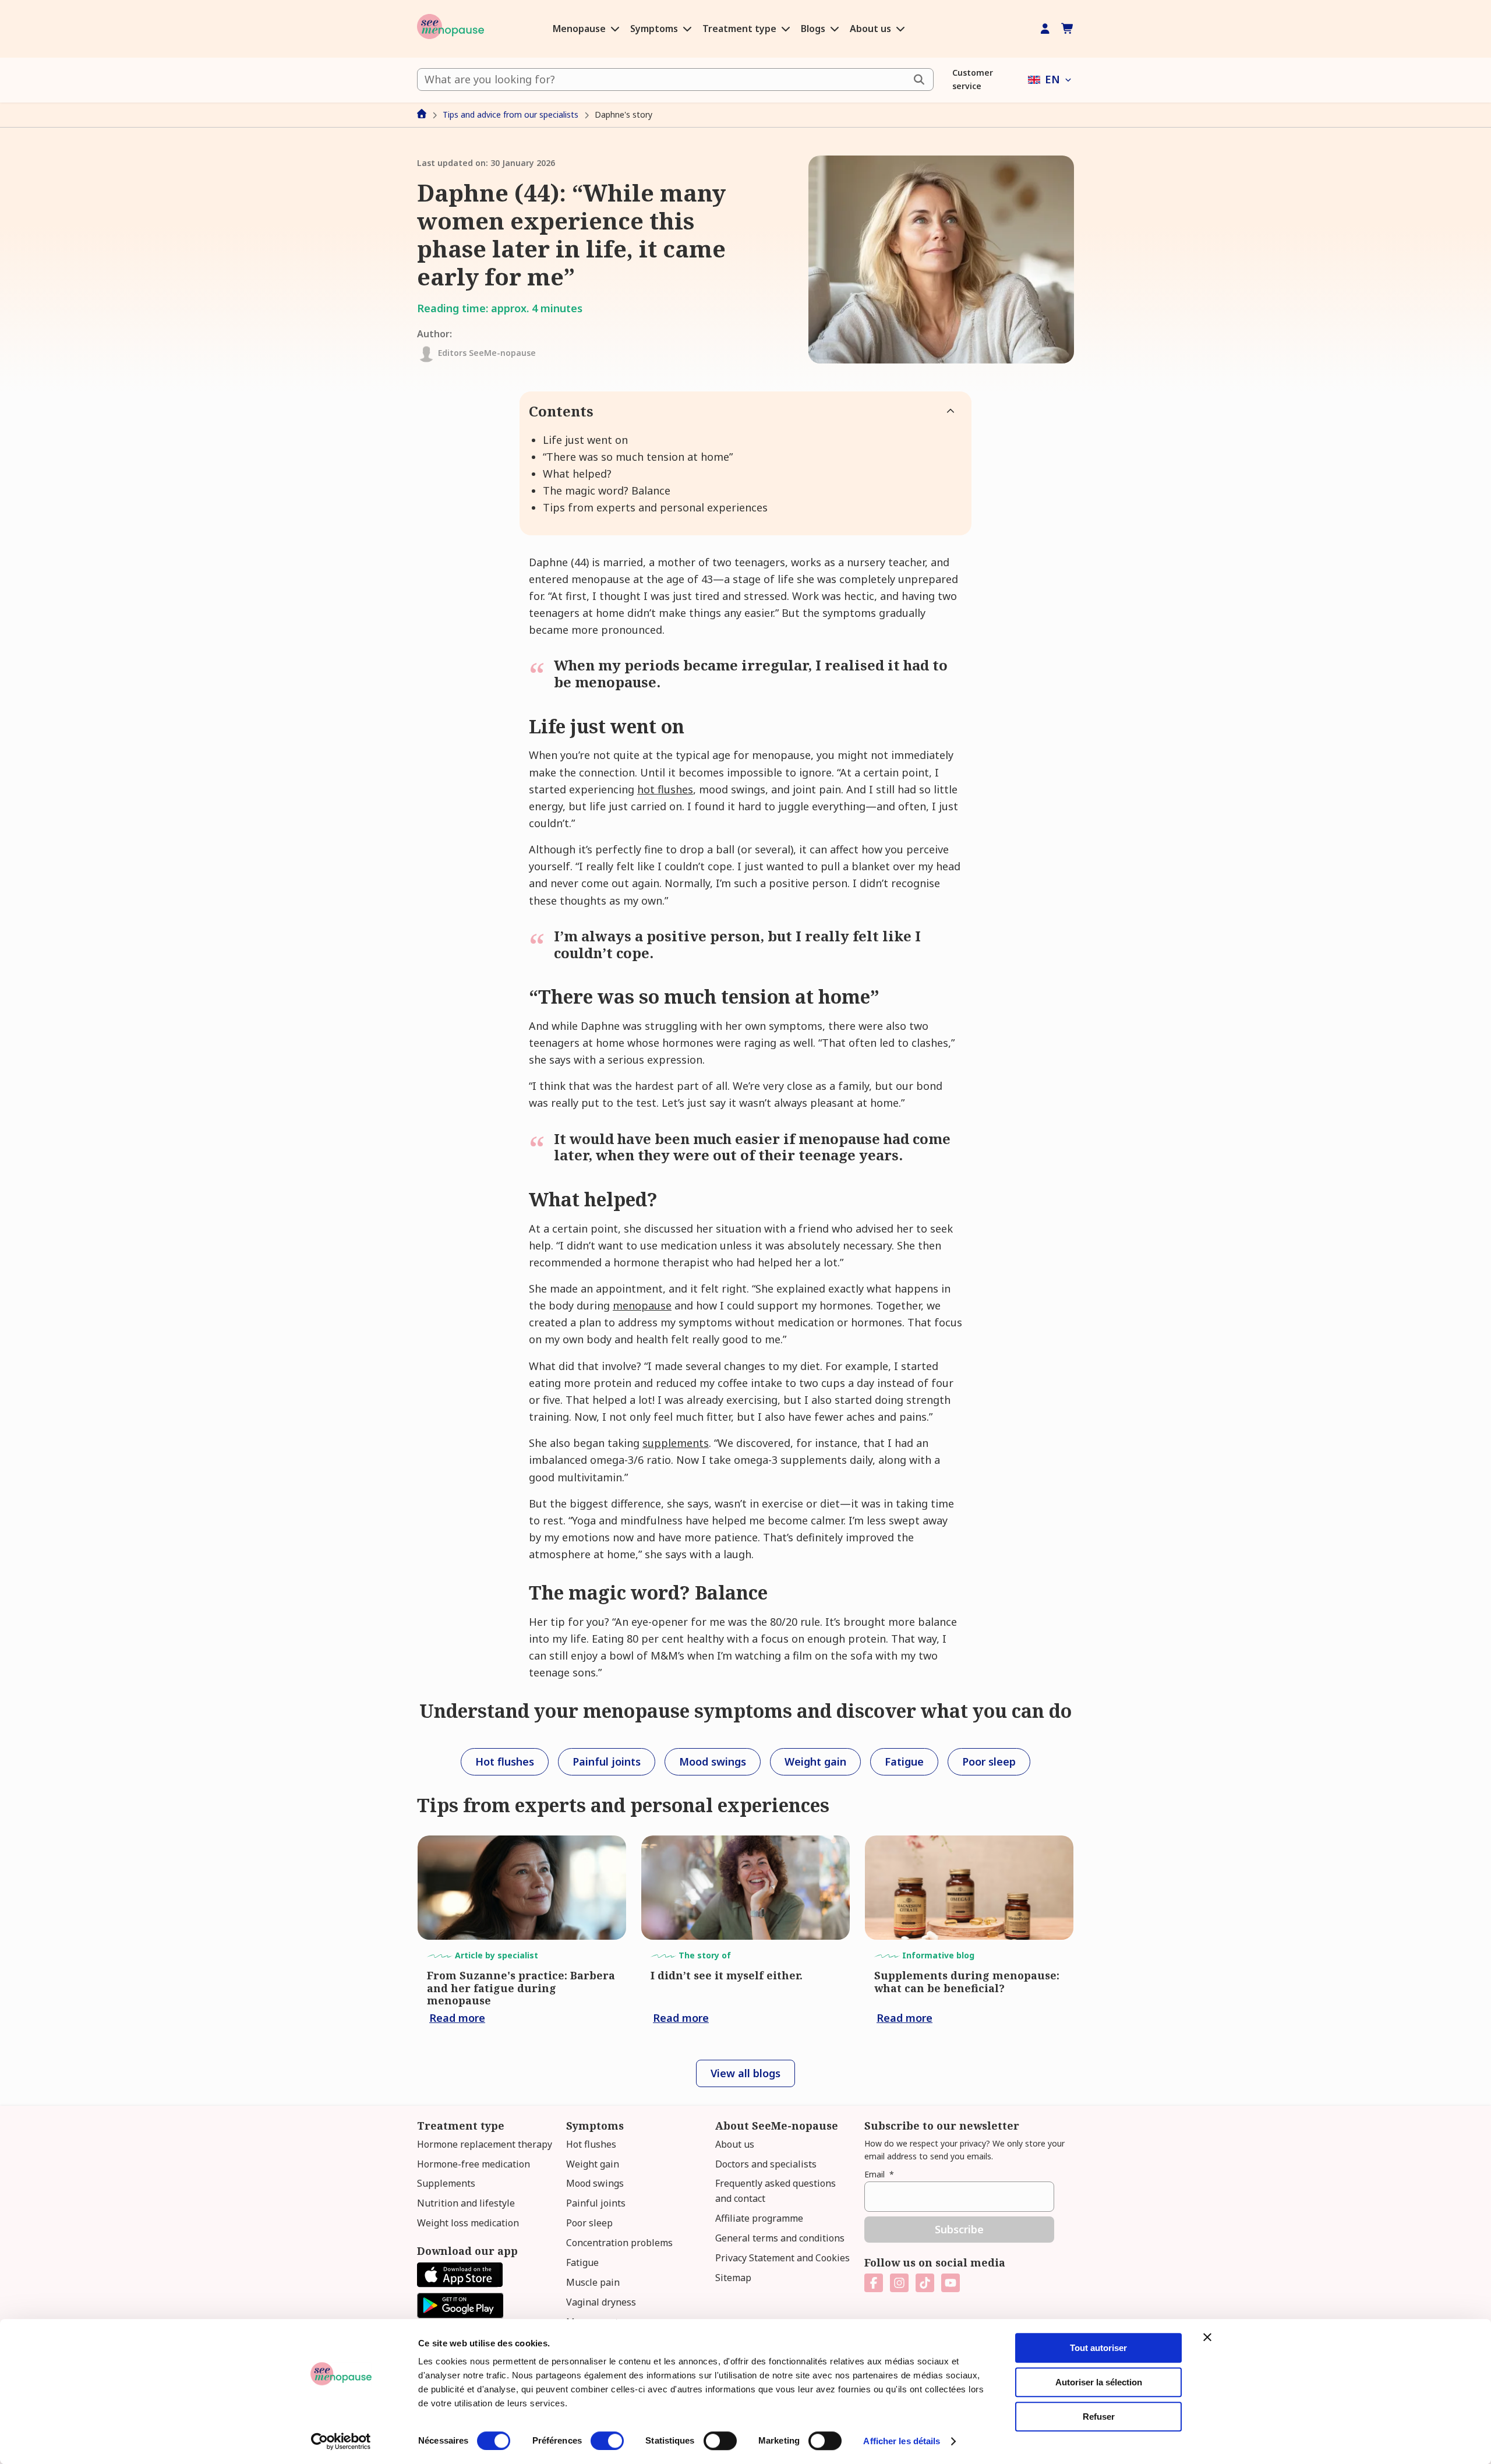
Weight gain (593, 2164)
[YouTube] (951, 2283)
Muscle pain (593, 2282)
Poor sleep (589, 2223)
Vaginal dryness (601, 2302)
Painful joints (596, 2203)
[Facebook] (874, 2283)
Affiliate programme (759, 2218)
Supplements (446, 2183)
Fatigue (582, 2262)
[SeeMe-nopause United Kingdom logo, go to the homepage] (451, 29)
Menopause (580, 29)
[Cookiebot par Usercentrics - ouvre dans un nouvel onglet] (341, 2441)
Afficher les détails (902, 2441)
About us (872, 29)
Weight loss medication (468, 2223)
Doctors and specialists (766, 2164)
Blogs (814, 29)
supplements (676, 1443)
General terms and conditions (780, 2238)
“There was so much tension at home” (638, 457)
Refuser (1099, 2417)
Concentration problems (619, 2243)
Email (879, 2174)
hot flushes (665, 789)
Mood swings (595, 2183)
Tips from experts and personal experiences (655, 507)
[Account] (1045, 29)
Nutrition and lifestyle (466, 2203)
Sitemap (733, 2278)
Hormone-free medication (474, 2164)
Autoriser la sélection (1099, 2382)
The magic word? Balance (607, 490)
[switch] (607, 2441)
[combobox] (675, 80)
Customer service (973, 79)
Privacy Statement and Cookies (782, 2258)
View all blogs (745, 2073)
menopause (642, 1305)
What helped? (577, 474)
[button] (1051, 80)
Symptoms (655, 29)
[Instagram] (899, 2283)
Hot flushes (591, 2144)
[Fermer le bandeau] (1207, 2337)
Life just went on (585, 440)
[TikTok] (925, 2283)
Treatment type (741, 29)
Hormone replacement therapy (485, 2144)
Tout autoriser (1098, 2348)
